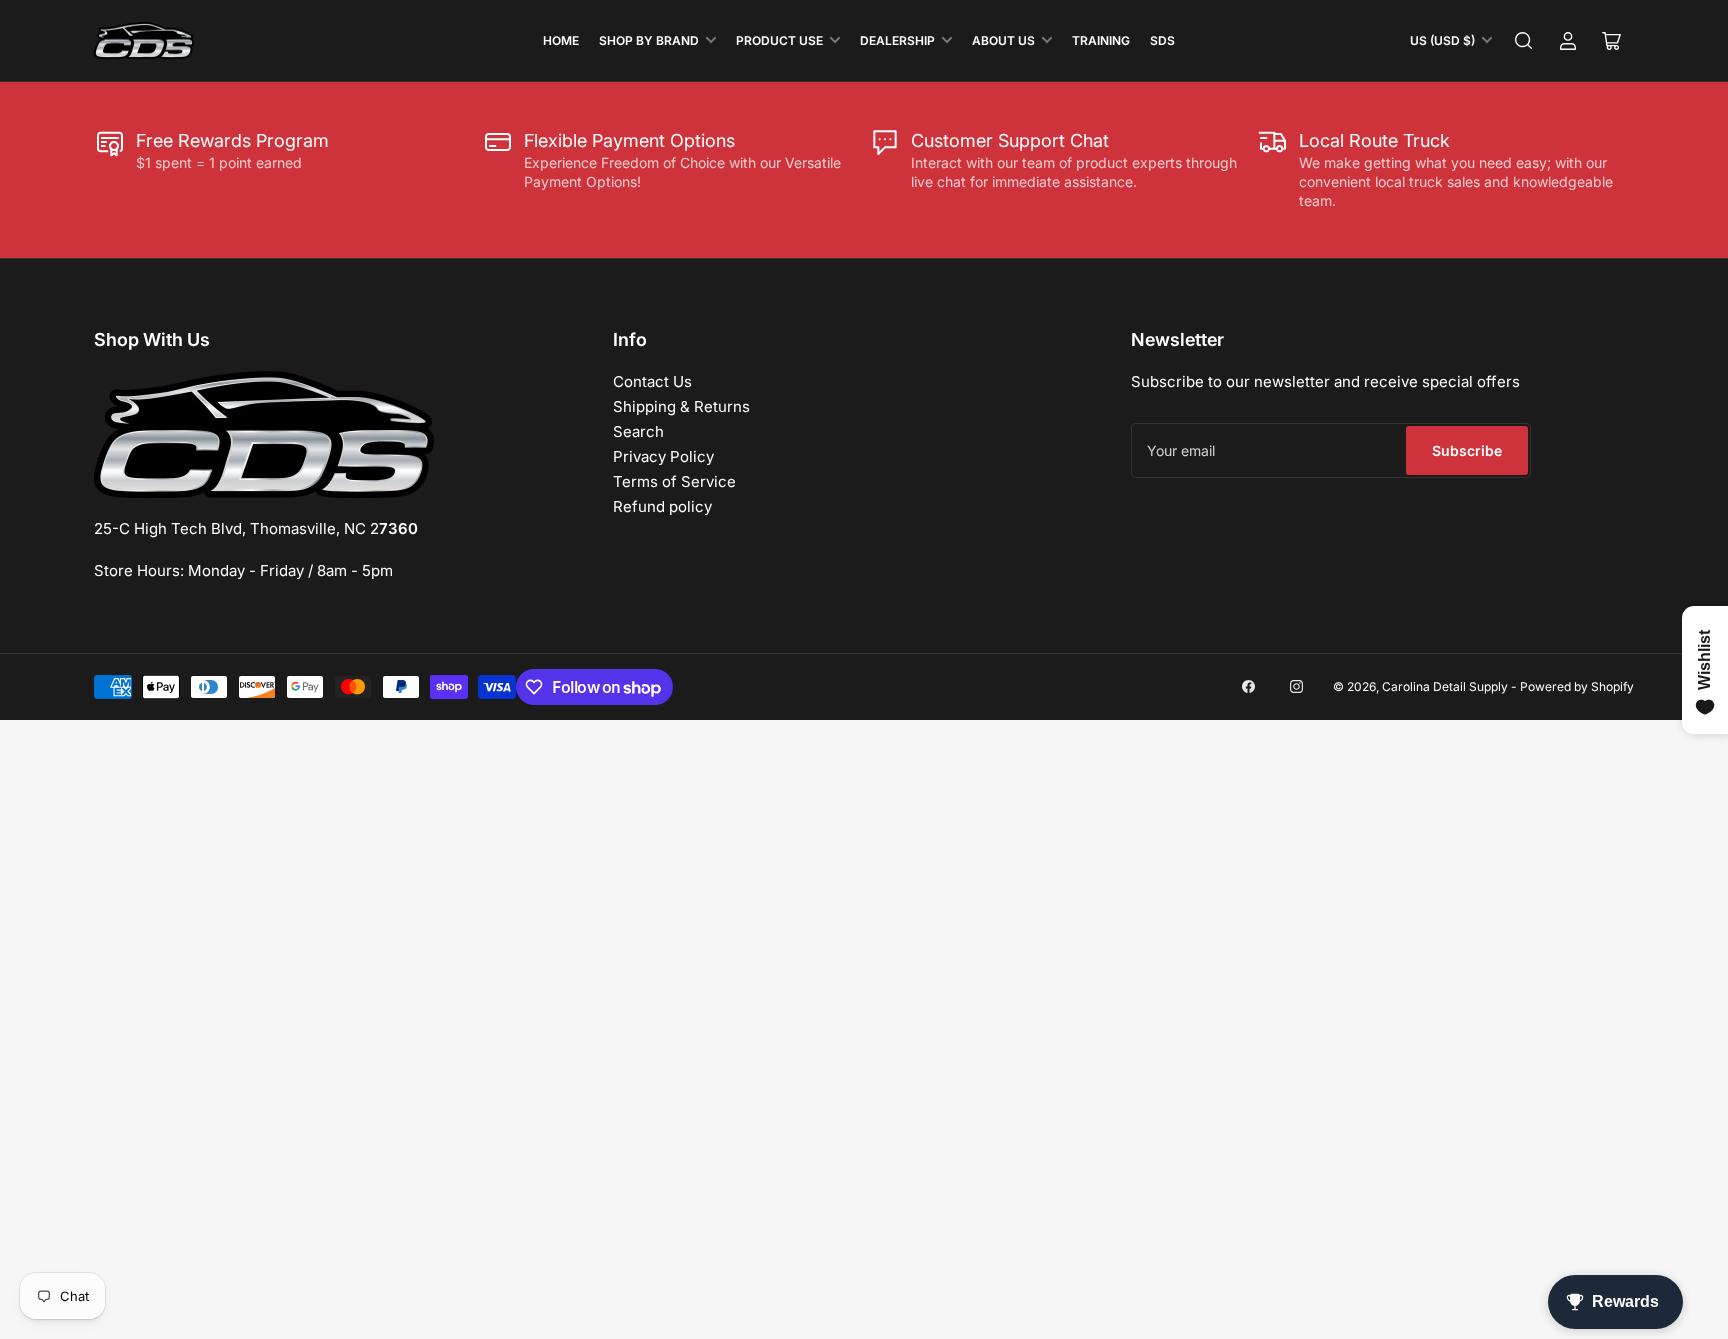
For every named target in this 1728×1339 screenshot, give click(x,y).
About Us (1003, 40)
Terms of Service (674, 481)
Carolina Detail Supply (1445, 686)
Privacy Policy (663, 456)
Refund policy (662, 506)
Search (638, 431)
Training (1101, 40)
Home (561, 40)
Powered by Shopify (1577, 686)
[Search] (1524, 41)
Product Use (779, 40)
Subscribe (1467, 450)
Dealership (897, 40)
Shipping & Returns (681, 406)
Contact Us (652, 381)
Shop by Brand (649, 40)
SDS (1162, 40)
